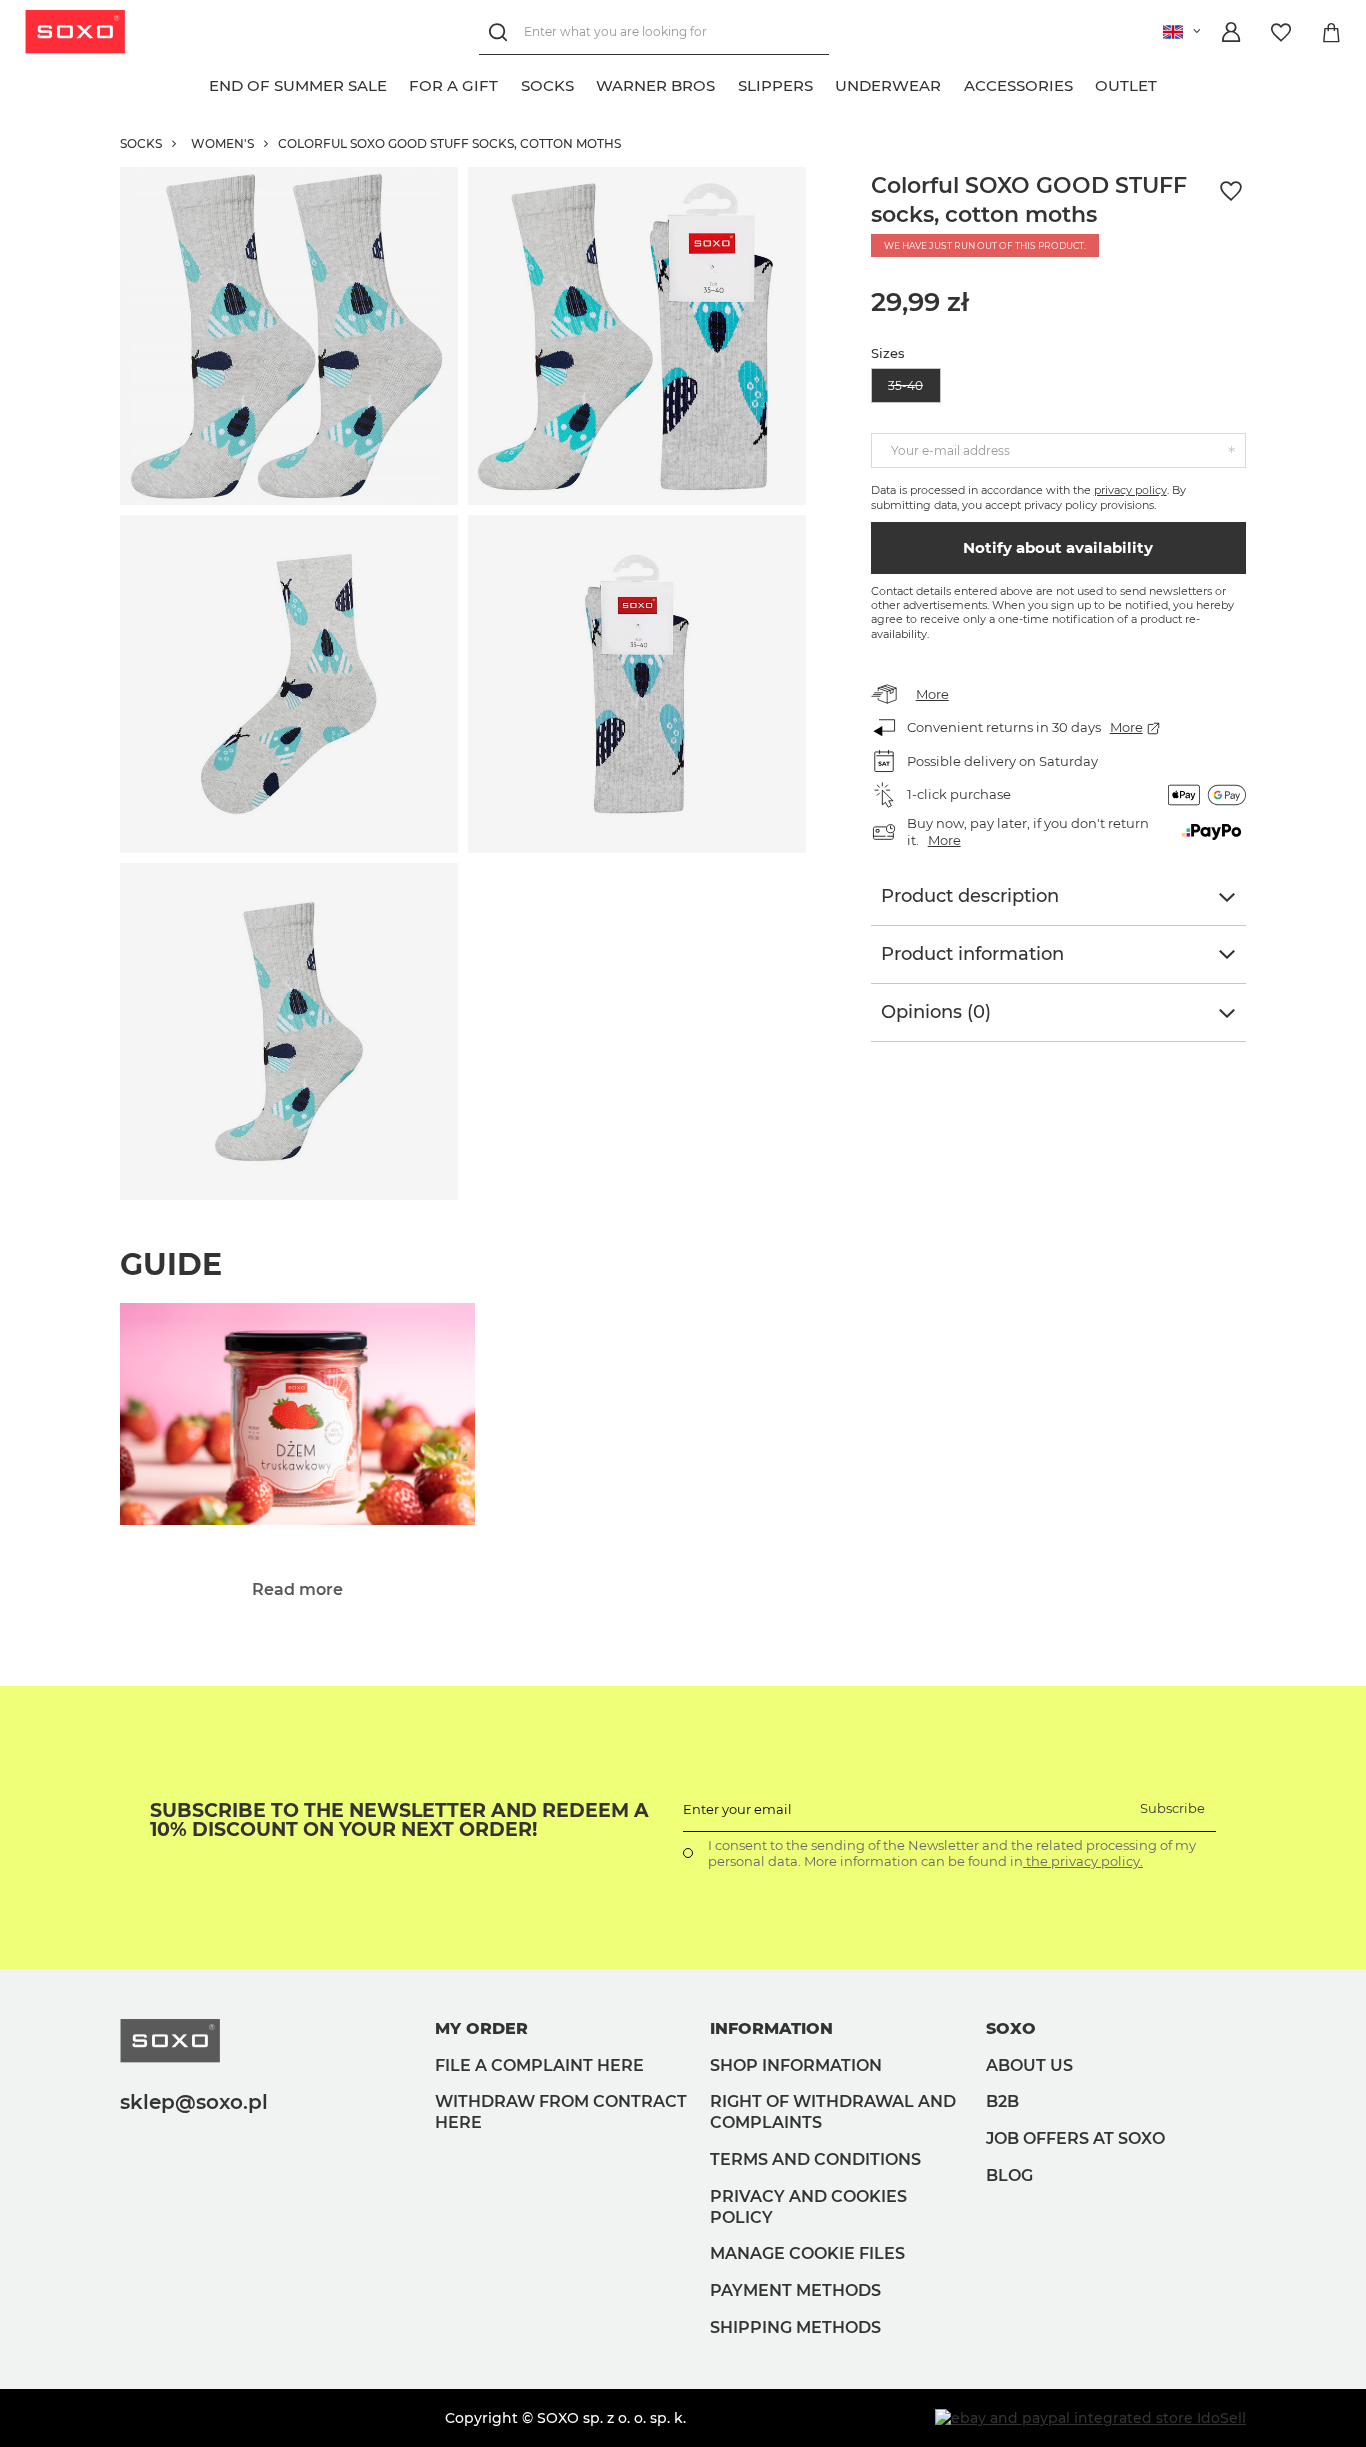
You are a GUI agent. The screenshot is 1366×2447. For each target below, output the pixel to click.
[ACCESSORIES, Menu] (1084, 83)
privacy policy (1130, 490)
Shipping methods (795, 2327)
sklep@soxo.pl (194, 2102)
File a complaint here (539, 2065)
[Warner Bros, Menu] (727, 83)
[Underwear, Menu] (953, 83)
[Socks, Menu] (585, 83)
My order (481, 2028)
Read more (297, 1589)
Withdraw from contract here (561, 2112)
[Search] (501, 32)
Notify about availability (1058, 547)
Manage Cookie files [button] (807, 2253)
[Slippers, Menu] (824, 83)
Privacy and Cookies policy (808, 2207)
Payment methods (795, 2290)
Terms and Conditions (815, 2159)
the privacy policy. (1083, 1861)
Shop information (796, 2065)
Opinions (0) (936, 1012)
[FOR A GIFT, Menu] (510, 83)
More (932, 694)
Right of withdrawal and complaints (833, 2112)
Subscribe (1172, 1808)
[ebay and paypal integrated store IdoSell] (1090, 2418)
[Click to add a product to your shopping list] (1231, 191)
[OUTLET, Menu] (1169, 83)
